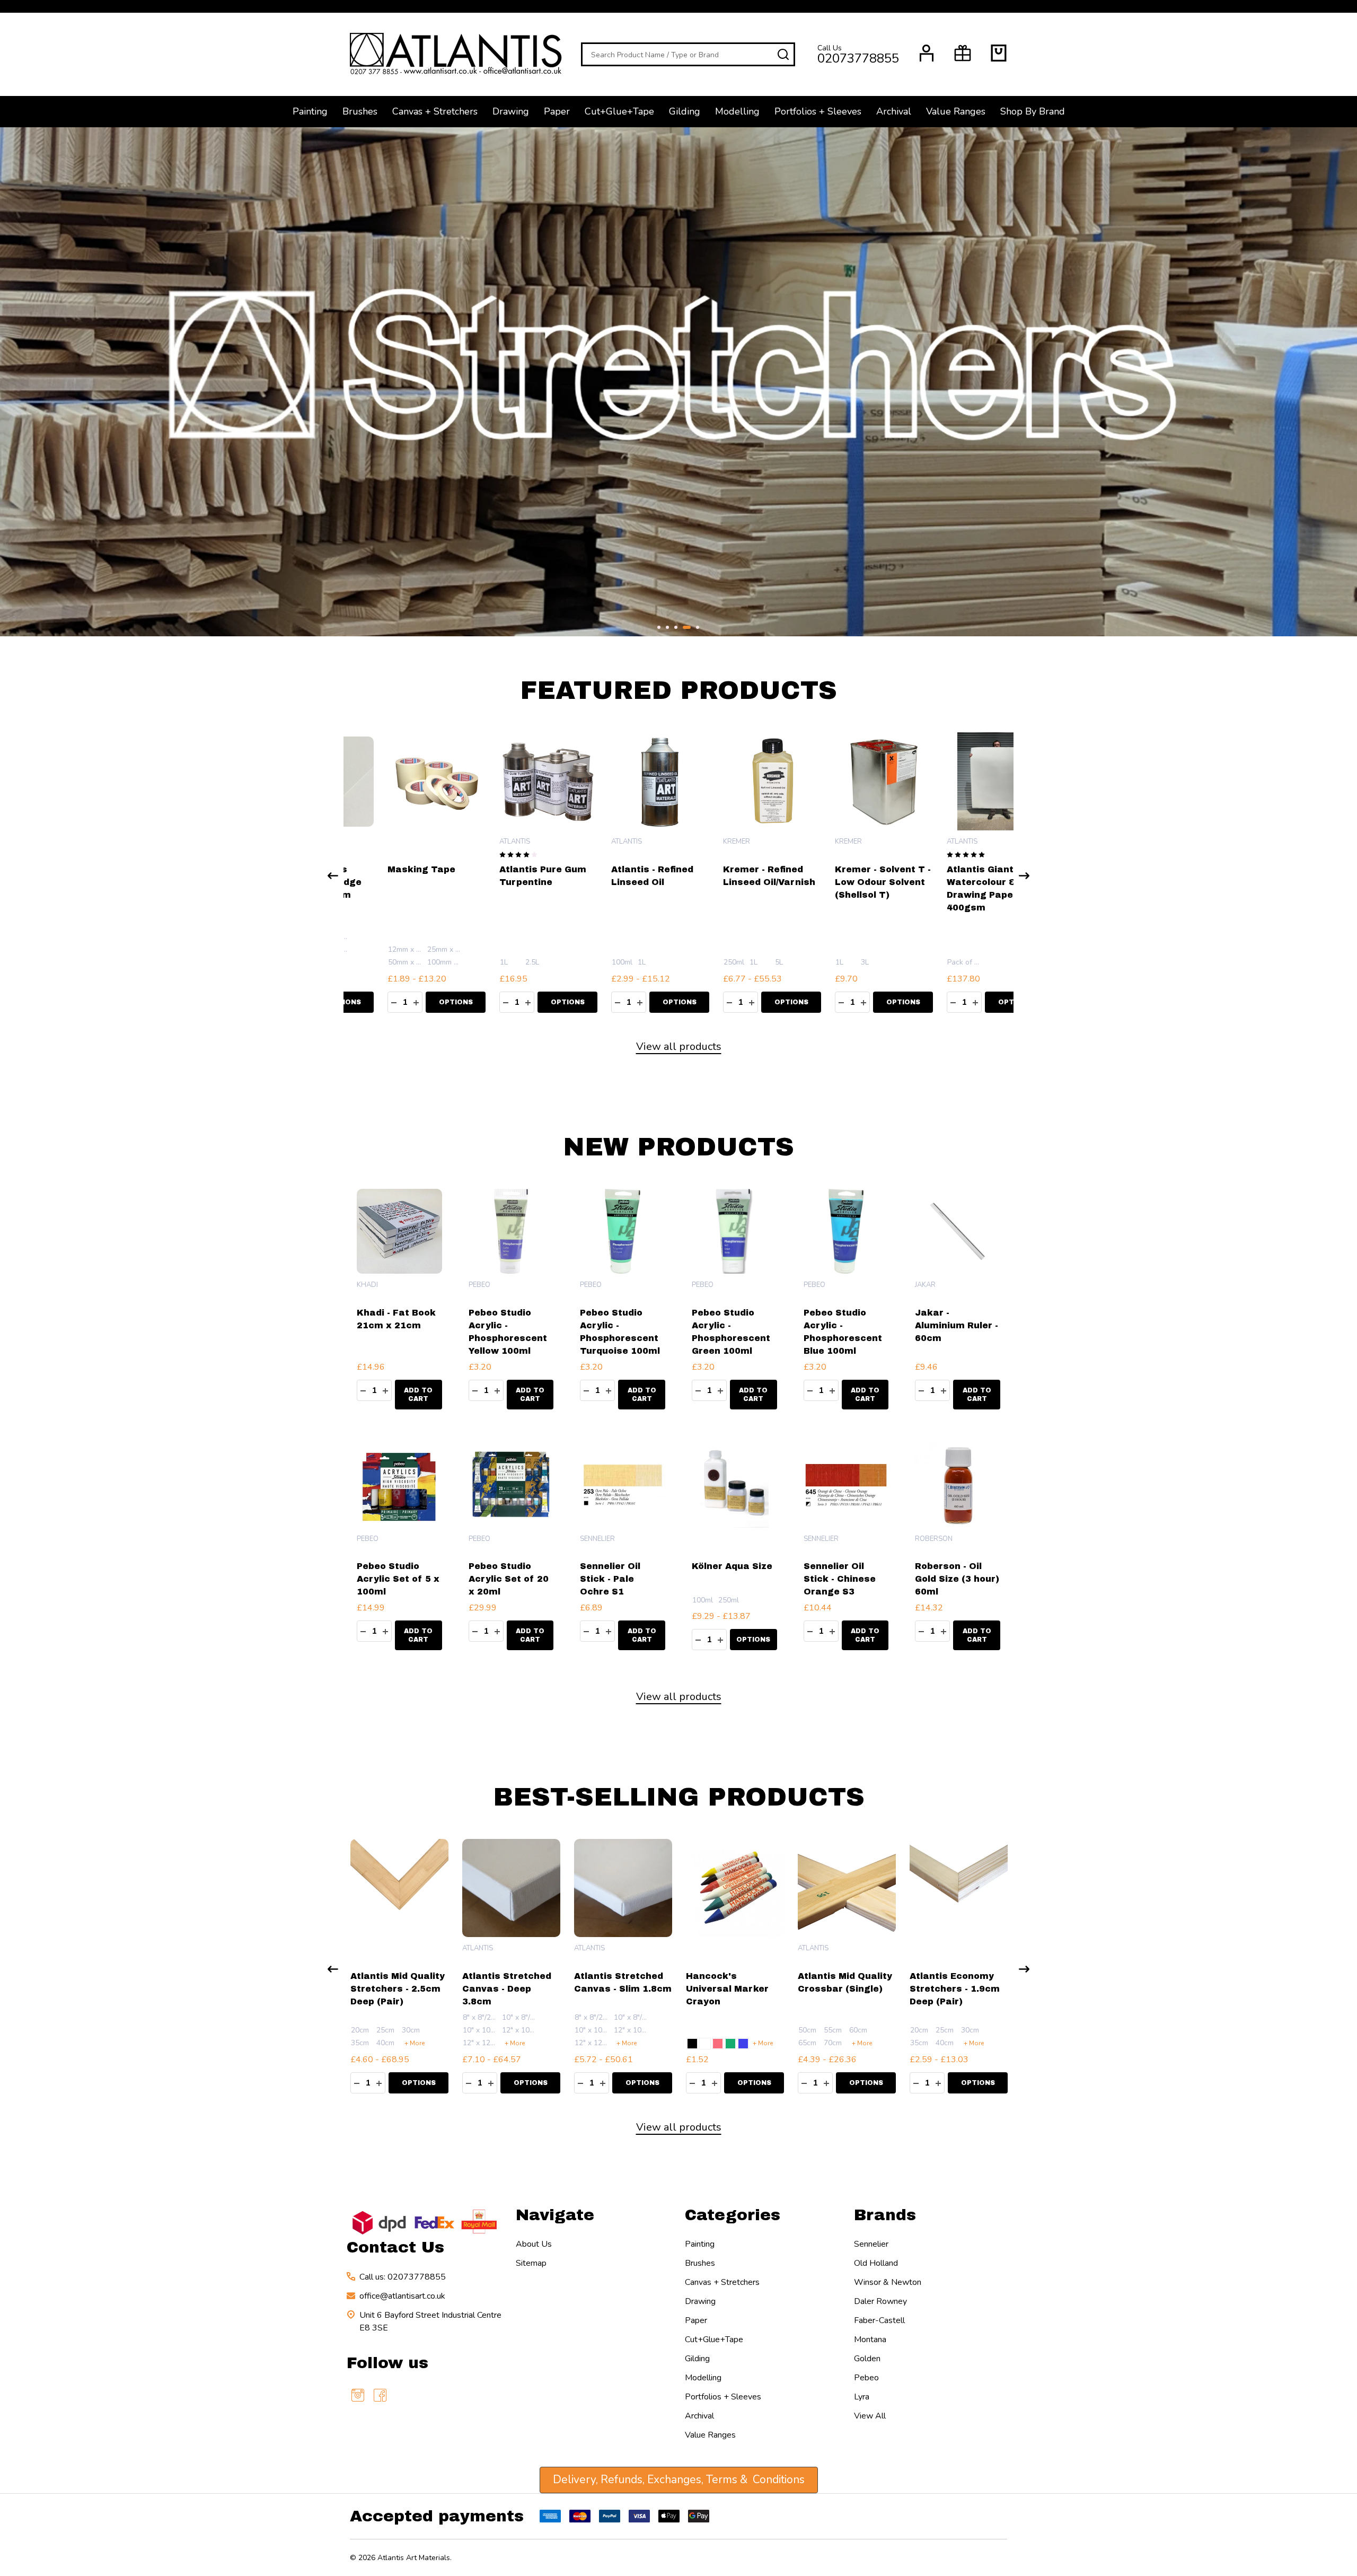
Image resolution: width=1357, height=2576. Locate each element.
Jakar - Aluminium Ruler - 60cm (957, 1325)
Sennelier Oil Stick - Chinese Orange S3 (840, 1579)
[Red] (718, 2044)
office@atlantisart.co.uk (402, 2296)
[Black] (692, 2044)
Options (531, 1002)
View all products (679, 1046)
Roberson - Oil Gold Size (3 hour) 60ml (957, 1579)
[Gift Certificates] (963, 53)
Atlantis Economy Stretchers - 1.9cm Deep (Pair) (955, 1989)
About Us (534, 2244)
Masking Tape (720, 869)
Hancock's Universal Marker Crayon (727, 1989)
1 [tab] (659, 628)
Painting (310, 111)
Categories (733, 2215)
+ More (415, 2043)
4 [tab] (685, 628)
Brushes (360, 111)
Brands (885, 2215)
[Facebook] (380, 2395)
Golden (867, 2359)
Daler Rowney (880, 2301)
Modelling (737, 111)
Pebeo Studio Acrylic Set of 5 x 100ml (398, 1579)
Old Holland (876, 2263)
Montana (870, 2340)
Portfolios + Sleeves (818, 111)
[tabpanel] (678, 382)
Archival (894, 111)
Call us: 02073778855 (403, 2277)
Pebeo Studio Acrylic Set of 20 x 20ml (509, 1579)
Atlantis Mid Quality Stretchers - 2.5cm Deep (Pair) (398, 1989)
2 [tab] (668, 628)
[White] (705, 2044)
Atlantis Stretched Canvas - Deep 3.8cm (507, 1989)
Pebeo (866, 2378)
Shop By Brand (1033, 111)
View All (870, 2416)
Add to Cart (419, 1002)
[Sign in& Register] (927, 53)
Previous (24, 382)
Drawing (511, 111)
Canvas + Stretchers (435, 111)
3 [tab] (676, 628)
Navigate (555, 2215)
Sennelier (871, 2244)
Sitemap (531, 2263)
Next (1333, 382)
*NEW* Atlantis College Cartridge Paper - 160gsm (617, 882)
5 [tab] (696, 628)
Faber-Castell (879, 2320)
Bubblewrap (491, 869)
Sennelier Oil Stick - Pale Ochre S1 (610, 1579)
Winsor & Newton (888, 2282)
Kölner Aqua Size (732, 1566)
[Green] (730, 2044)
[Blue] (743, 2044)
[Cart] (999, 53)
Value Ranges (956, 111)
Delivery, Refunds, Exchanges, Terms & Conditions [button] (679, 2479)
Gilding (685, 111)
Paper (557, 111)
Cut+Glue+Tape (619, 111)
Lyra (862, 2397)
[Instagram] (358, 2395)
